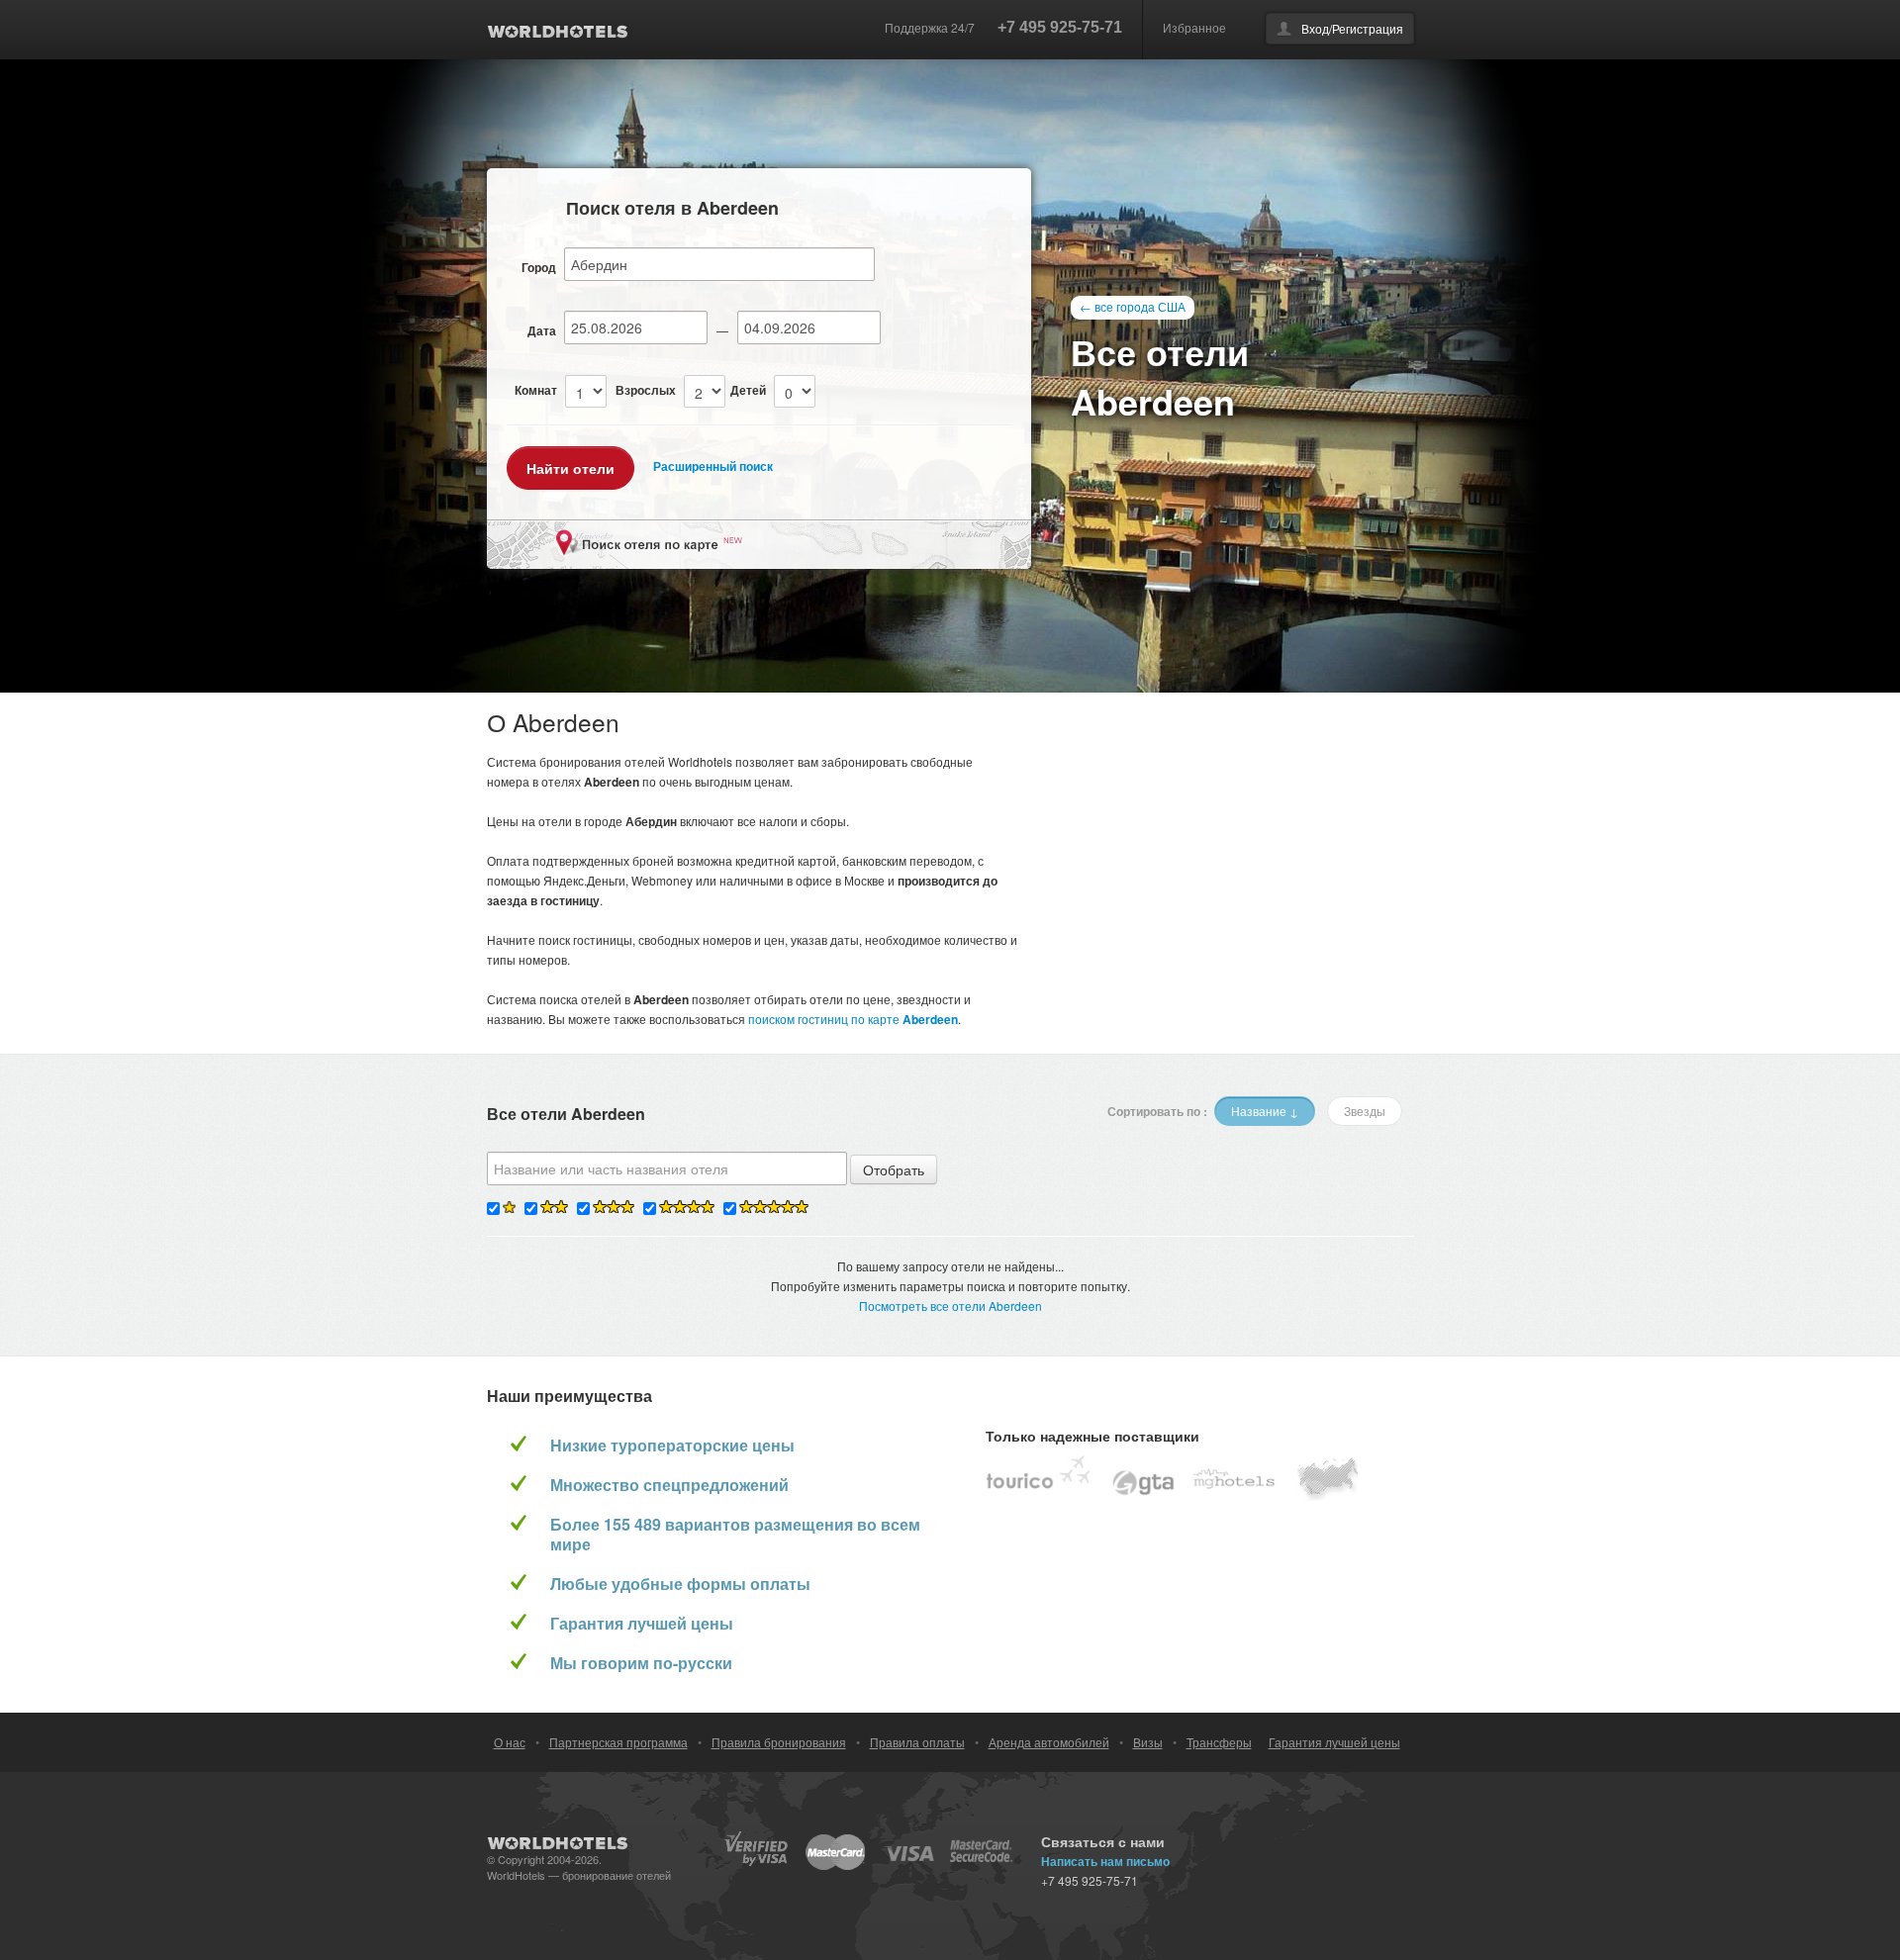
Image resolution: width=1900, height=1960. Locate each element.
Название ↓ (1265, 1111)
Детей (748, 390)
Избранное (1194, 27)
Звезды (1365, 1111)
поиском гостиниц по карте (853, 1019)
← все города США (1133, 306)
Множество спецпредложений (669, 1485)
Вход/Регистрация (1352, 28)
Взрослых (646, 390)
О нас (510, 1742)
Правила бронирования (779, 1742)
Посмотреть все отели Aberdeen (950, 1306)
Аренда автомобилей (1049, 1742)
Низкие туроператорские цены (672, 1446)
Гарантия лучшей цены (642, 1624)
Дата (542, 330)
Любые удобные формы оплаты (680, 1584)
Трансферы (1219, 1742)
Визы (1148, 1742)
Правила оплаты (917, 1742)
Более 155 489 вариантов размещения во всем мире (735, 1535)
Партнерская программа (618, 1742)
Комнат (536, 390)
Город (539, 267)
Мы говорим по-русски (641, 1663)
